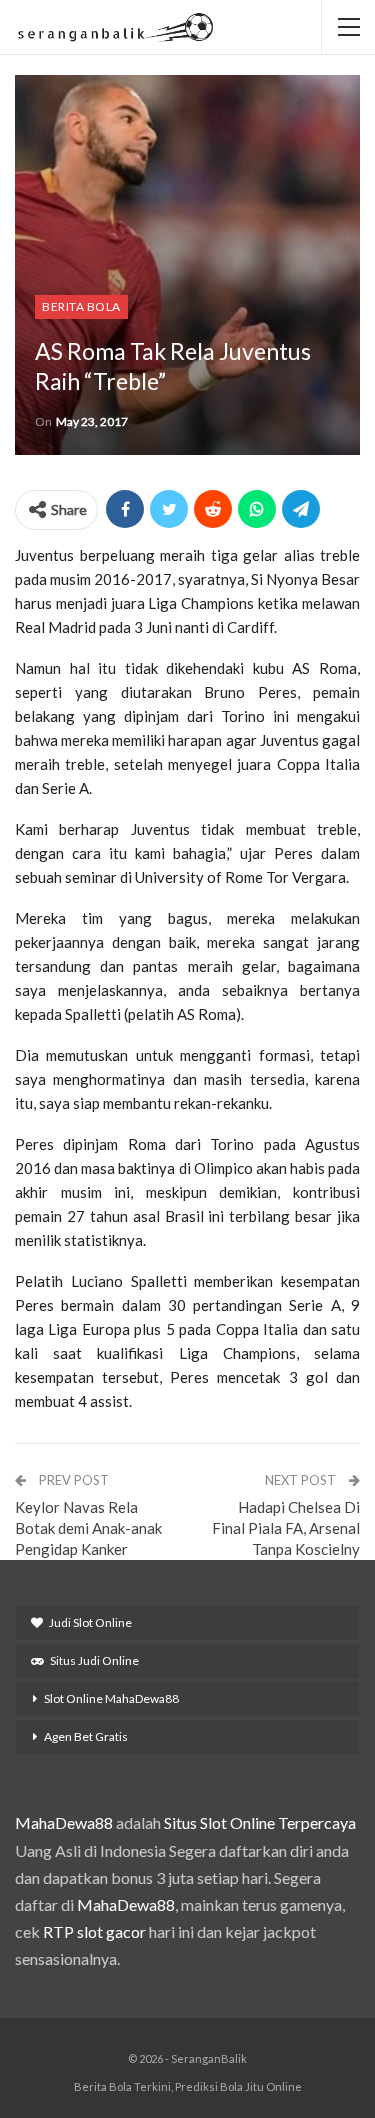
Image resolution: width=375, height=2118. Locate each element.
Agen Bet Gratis (86, 1736)
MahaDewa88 (64, 1822)
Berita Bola (81, 306)
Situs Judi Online (94, 1660)
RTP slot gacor (94, 1931)
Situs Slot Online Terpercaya (260, 1822)
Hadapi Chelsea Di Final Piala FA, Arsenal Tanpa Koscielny (286, 1528)
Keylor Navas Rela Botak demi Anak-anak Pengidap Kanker (88, 1528)
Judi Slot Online (90, 1622)
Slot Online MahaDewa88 (111, 1698)
